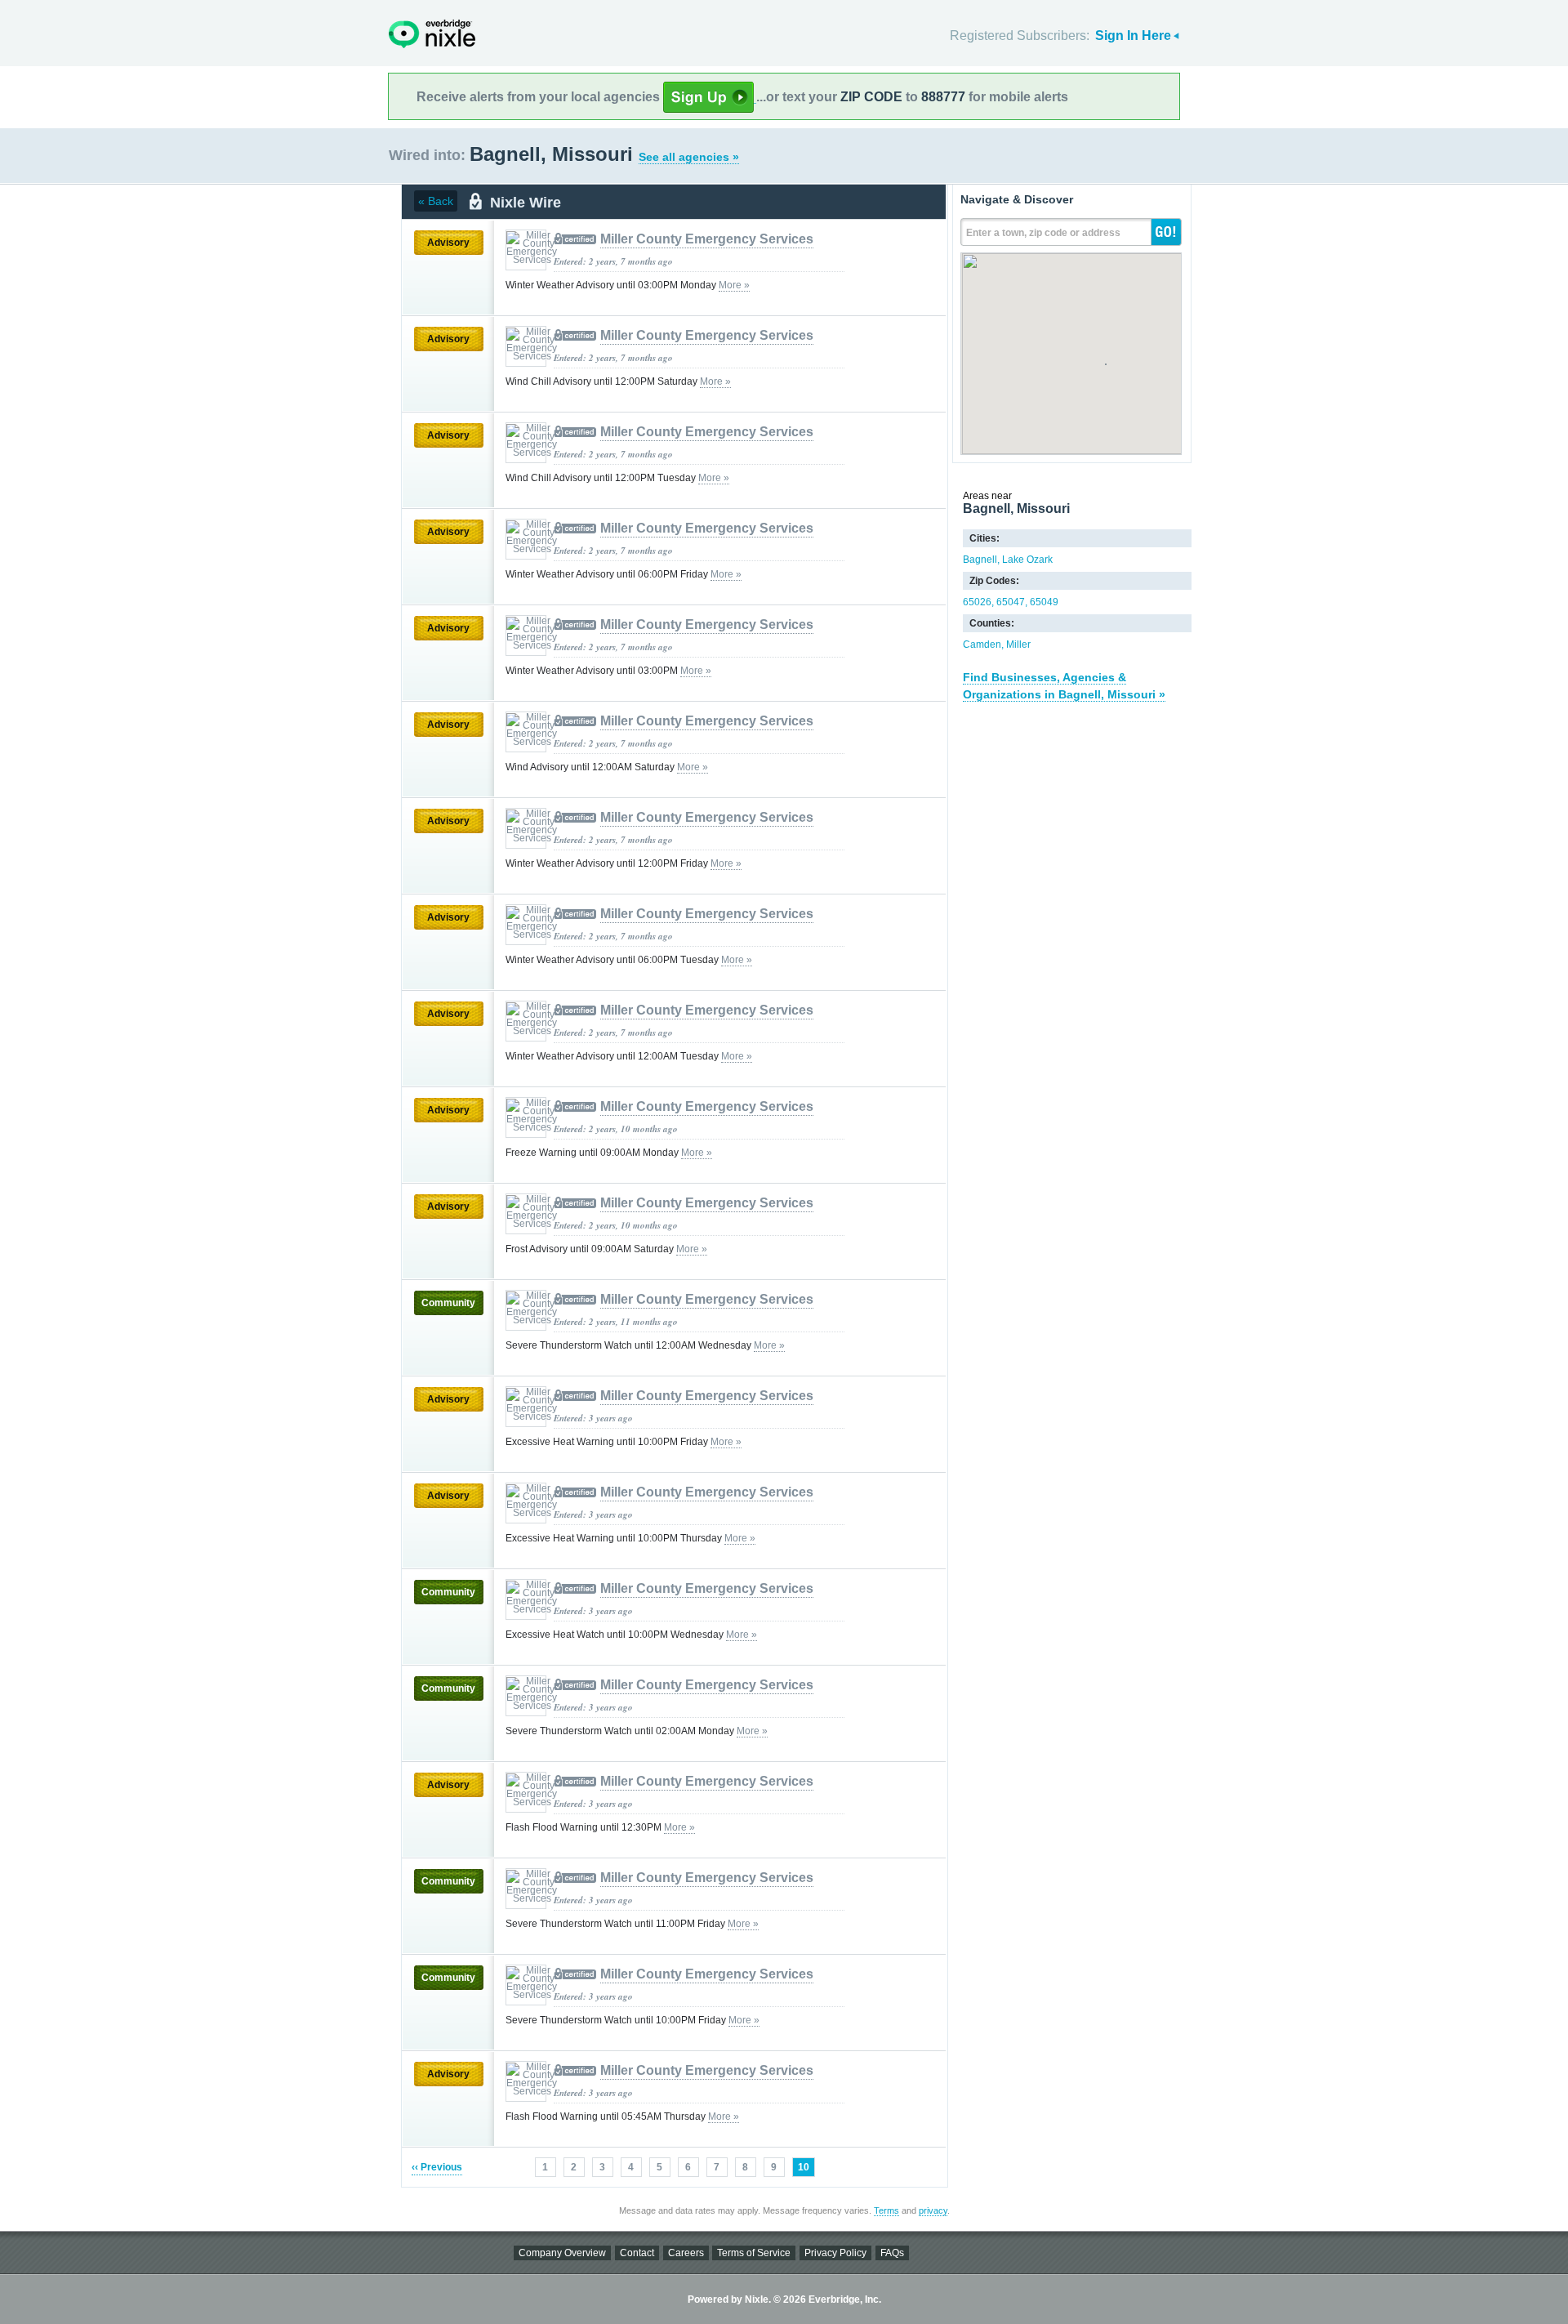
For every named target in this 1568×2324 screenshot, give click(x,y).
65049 (1044, 602)
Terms (886, 2210)
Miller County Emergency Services (707, 239)
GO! (1166, 232)
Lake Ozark (1027, 560)
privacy (933, 2210)
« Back (436, 201)
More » (734, 285)
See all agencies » (689, 157)
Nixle (432, 34)
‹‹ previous (437, 2167)
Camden (982, 645)
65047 (1011, 602)
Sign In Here (1133, 36)
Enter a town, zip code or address (1043, 233)
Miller (1018, 645)
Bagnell (980, 560)
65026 (977, 602)
